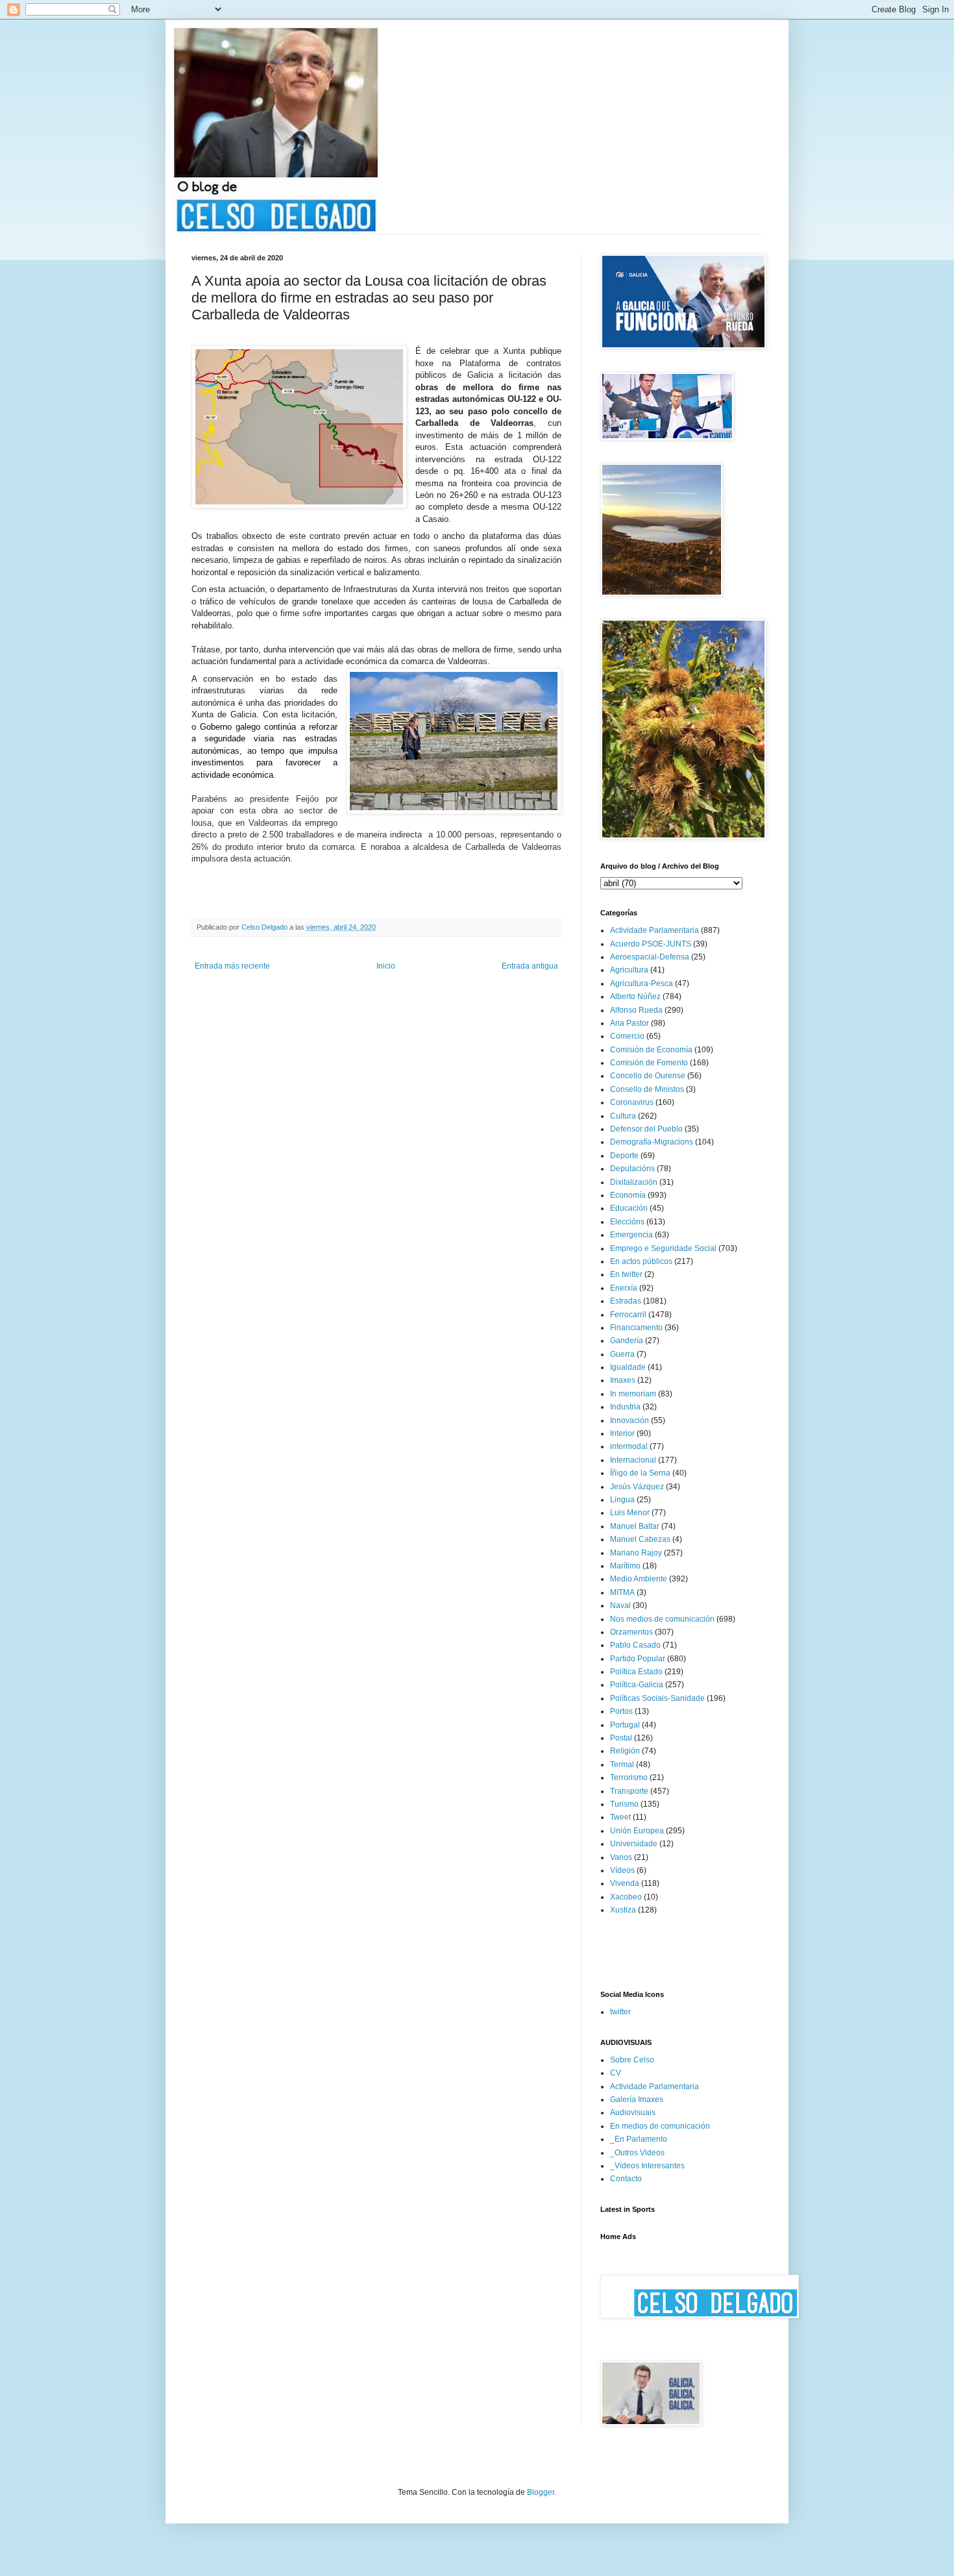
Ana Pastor (630, 1023)
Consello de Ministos (647, 1089)
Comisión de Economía (651, 1050)
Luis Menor (630, 1513)
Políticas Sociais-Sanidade (657, 1698)
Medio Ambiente (639, 1579)
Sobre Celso (632, 2060)
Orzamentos (631, 1632)
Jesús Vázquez (637, 1487)
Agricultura (629, 970)
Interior (622, 1433)
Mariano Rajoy (636, 1553)
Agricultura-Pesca (642, 984)
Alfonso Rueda (636, 1010)
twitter (620, 2012)
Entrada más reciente (232, 966)
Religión (625, 1751)
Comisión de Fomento (649, 1063)
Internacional (633, 1460)
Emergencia (631, 1235)
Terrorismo (629, 1777)
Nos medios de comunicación (662, 1619)
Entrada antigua (530, 966)
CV (616, 2073)
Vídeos (622, 1870)
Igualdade (628, 1367)
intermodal (629, 1446)
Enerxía (624, 1288)
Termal (622, 1765)
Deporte (624, 1156)
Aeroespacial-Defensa (650, 957)
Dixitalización (634, 1182)
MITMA (622, 1592)
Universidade (634, 1844)
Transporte (629, 1791)
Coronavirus (632, 1102)
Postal (621, 1738)
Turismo (624, 1804)
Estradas (626, 1301)
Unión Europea (637, 1831)
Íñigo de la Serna (640, 1473)
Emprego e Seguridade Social (663, 1248)
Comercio (627, 1036)
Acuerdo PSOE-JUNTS (651, 944)
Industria (625, 1407)
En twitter (626, 1274)
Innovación (630, 1420)
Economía (628, 1195)
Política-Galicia (637, 1685)
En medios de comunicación (660, 2126)
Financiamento (636, 1328)
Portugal (625, 1725)
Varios (621, 1857)
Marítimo (625, 1566)
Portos (621, 1711)
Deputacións (632, 1169)
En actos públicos (641, 1261)
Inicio (386, 966)
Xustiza (623, 1910)
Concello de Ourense (648, 1076)
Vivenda (625, 1883)
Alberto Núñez (635, 997)
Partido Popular (638, 1659)
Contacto (626, 2179)
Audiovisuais (633, 2112)
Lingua (622, 1500)
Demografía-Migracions (652, 1142)
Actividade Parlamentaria (654, 930)
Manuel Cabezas (640, 1539)
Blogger (541, 2492)
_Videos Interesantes (647, 2166)
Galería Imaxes (637, 2099)
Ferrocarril (628, 1315)
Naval (620, 1605)
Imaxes (623, 1380)
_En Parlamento (639, 2139)
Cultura (623, 1116)
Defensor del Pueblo (646, 1129)
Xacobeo (626, 1897)
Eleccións (627, 1222)
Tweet (620, 1817)
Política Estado (636, 1672)
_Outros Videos (637, 2153)
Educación (629, 1208)
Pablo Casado (635, 1645)
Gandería (627, 1341)
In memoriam (633, 1394)
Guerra (622, 1354)
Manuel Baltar (635, 1526)
